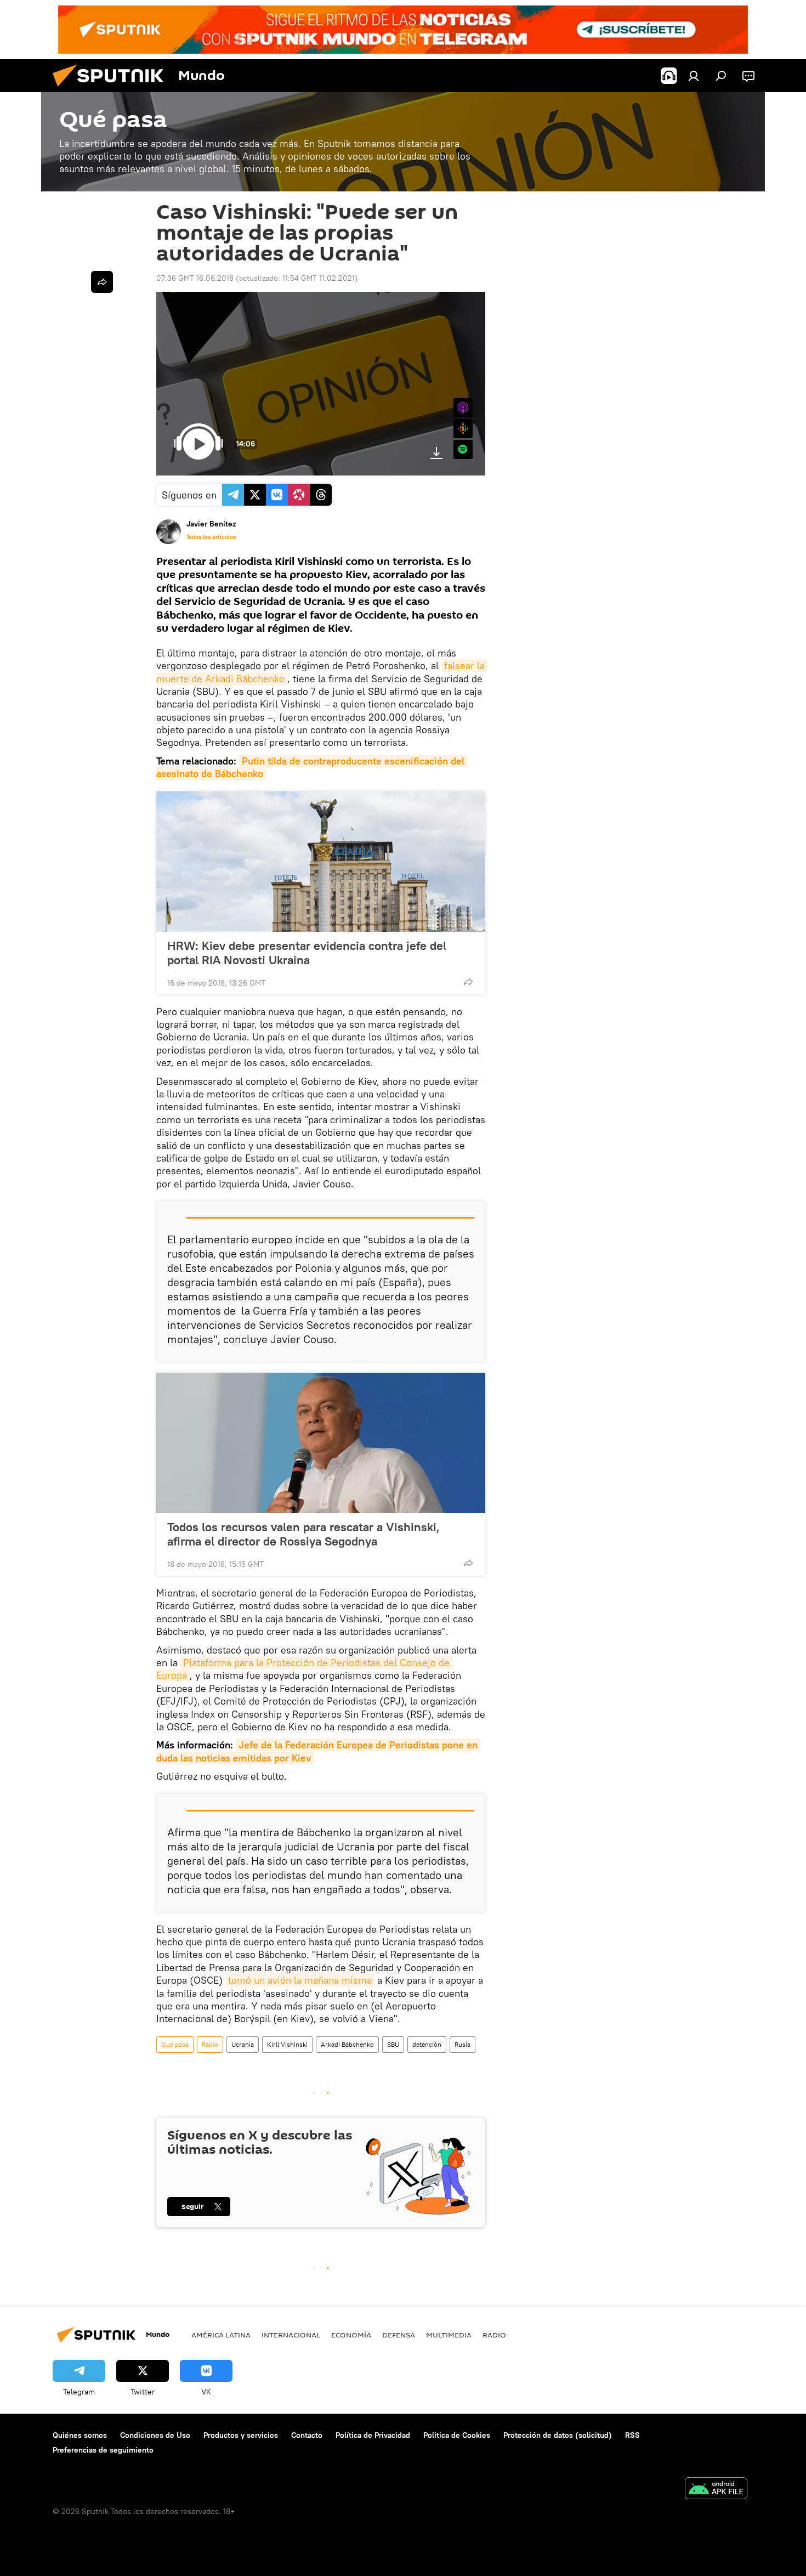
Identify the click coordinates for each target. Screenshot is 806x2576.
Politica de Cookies (457, 2435)
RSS (632, 2435)
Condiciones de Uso (155, 2435)
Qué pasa (175, 2044)
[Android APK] (716, 2490)
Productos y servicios (241, 2435)
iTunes (463, 408)
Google (463, 429)
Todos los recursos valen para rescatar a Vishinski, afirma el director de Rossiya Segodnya (303, 1534)
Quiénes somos (80, 2435)
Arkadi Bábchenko (347, 2044)
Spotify (463, 449)
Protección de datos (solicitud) (558, 2435)
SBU (393, 2044)
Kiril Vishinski (287, 2044)
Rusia (462, 2044)
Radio (210, 2044)
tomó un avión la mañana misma (300, 1980)
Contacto (307, 2435)
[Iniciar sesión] (694, 76)
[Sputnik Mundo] (112, 89)
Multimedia (449, 2335)
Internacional (291, 2335)
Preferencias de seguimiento (103, 2450)
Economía (351, 2335)
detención (427, 2044)
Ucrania (243, 2044)
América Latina (221, 2335)
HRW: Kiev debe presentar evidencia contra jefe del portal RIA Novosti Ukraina (307, 953)
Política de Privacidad (373, 2435)
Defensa (399, 2335)
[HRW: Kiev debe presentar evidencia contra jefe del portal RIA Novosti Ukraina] (321, 862)
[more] (468, 982)
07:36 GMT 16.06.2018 (195, 278)
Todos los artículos (211, 537)
